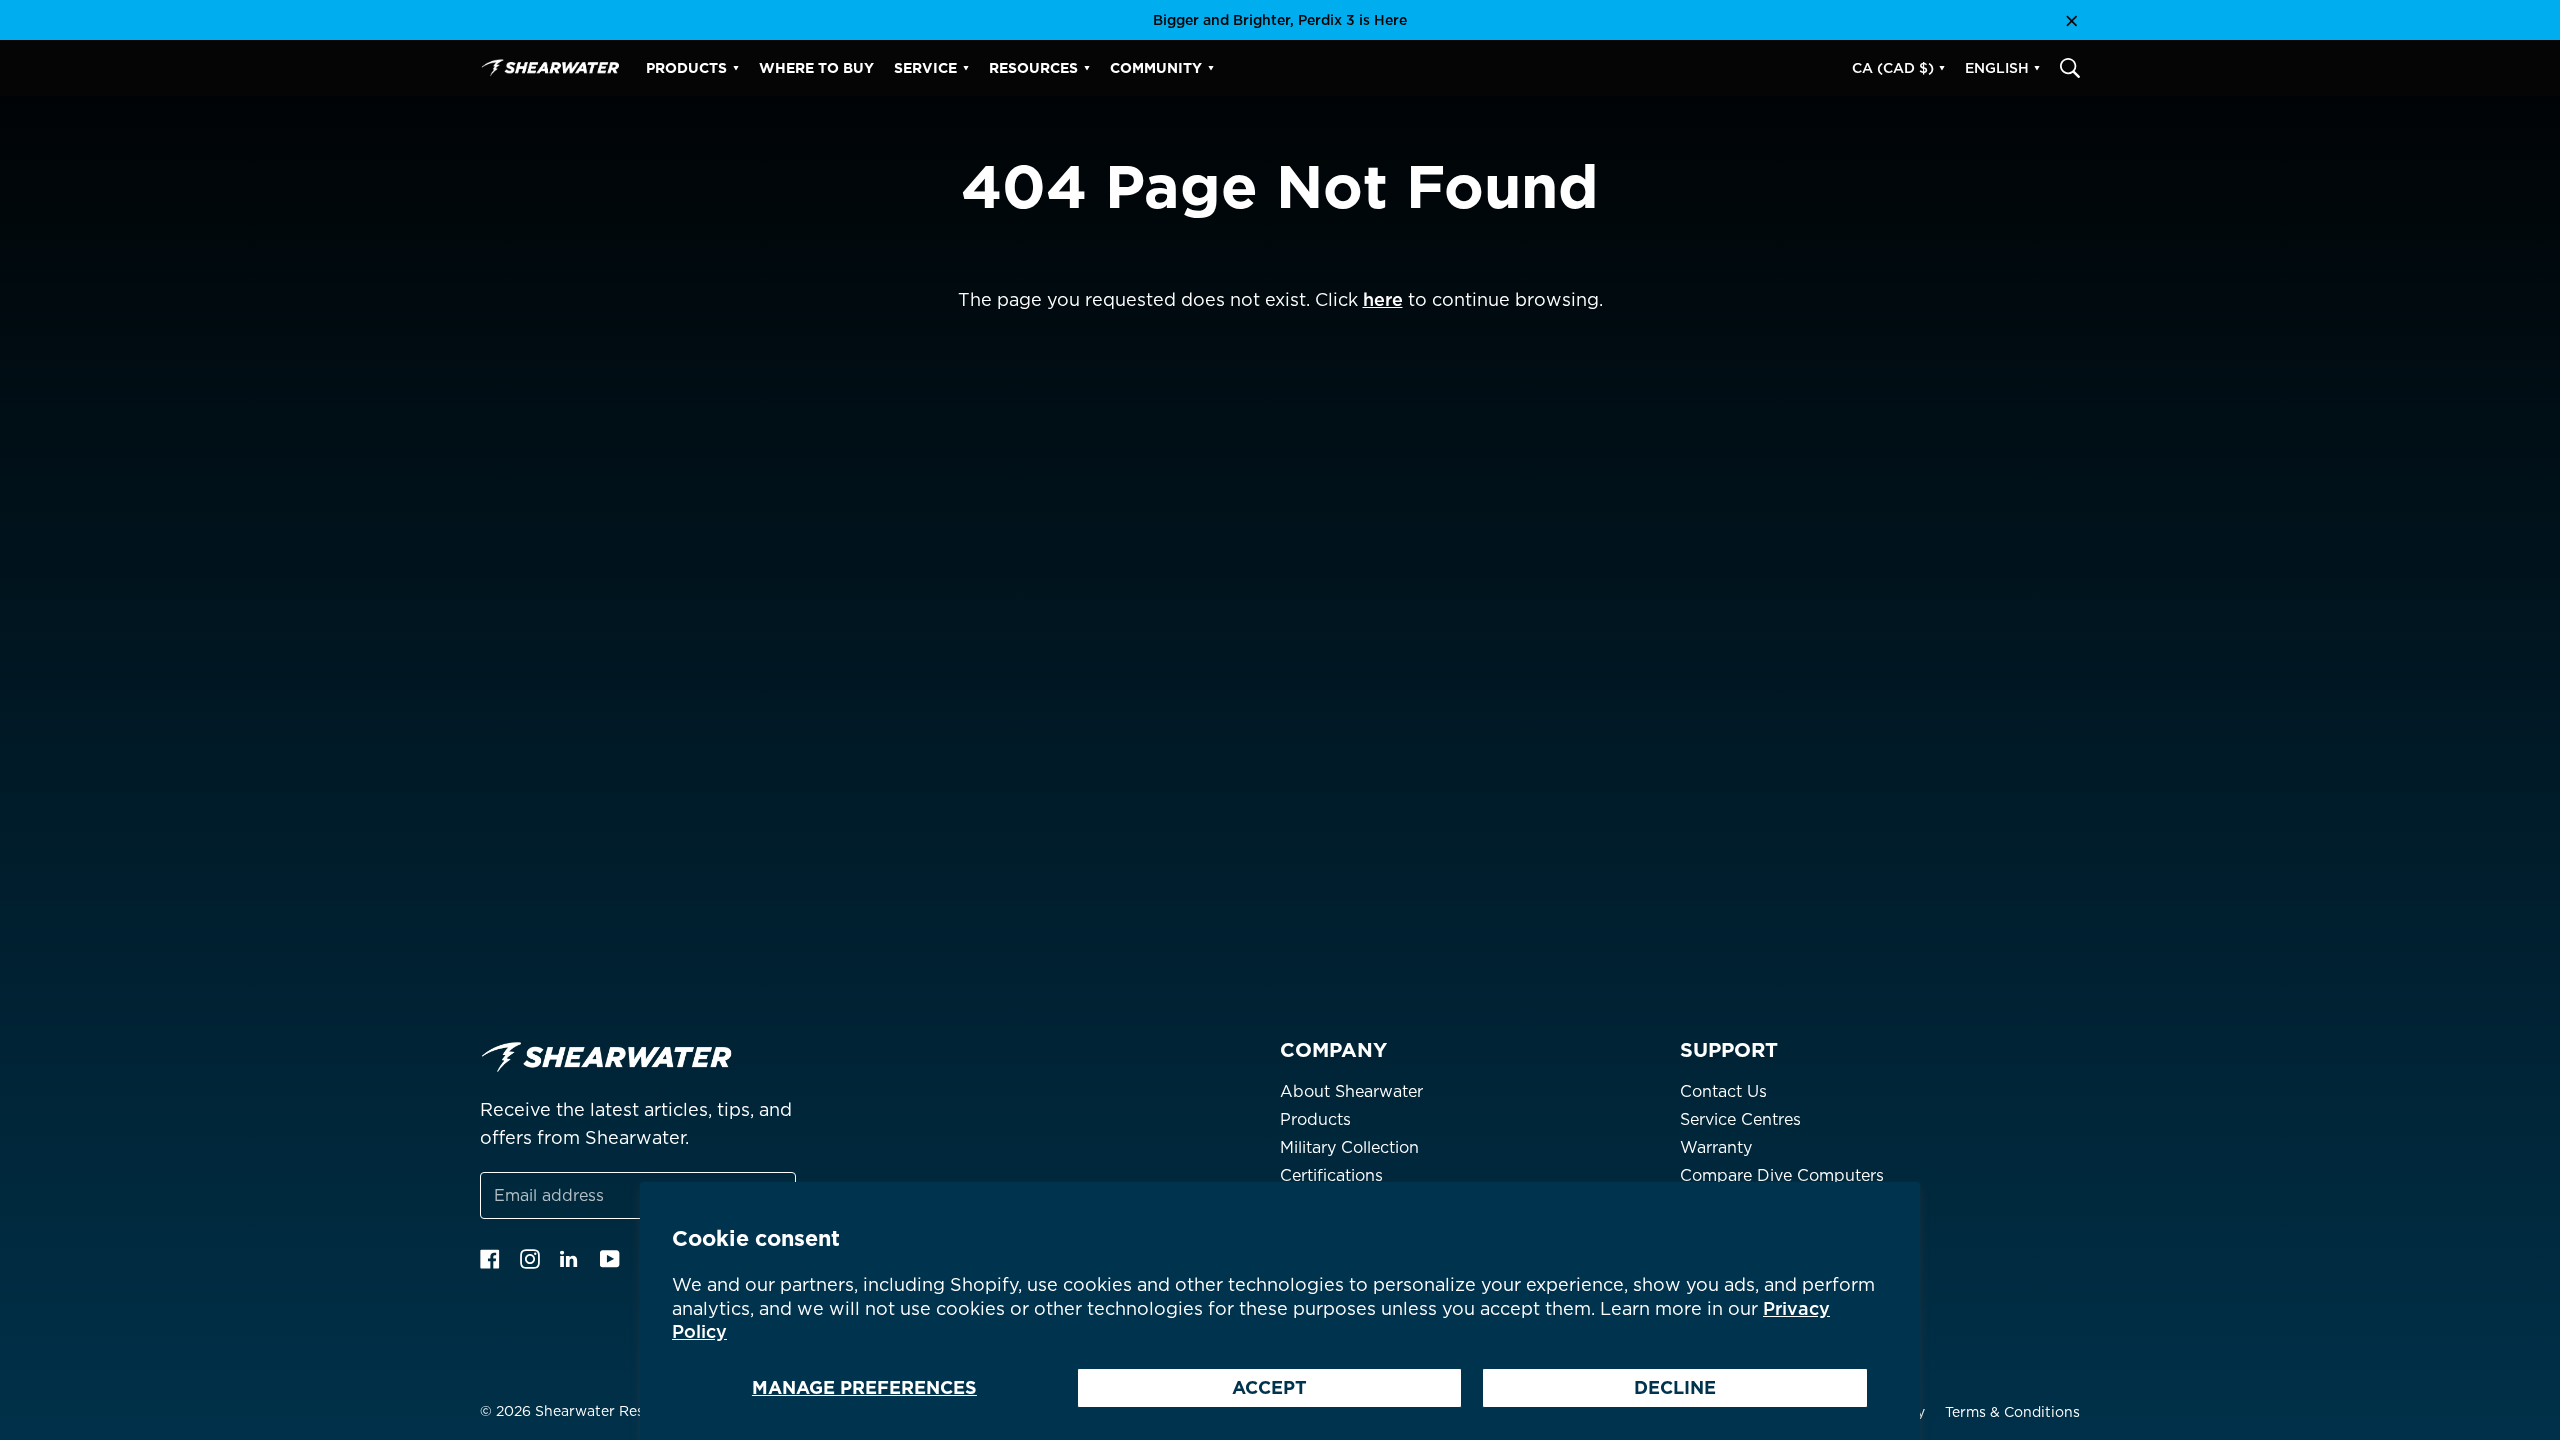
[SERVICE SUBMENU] (966, 68)
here (1383, 299)
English (1997, 68)
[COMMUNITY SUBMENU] (1211, 68)
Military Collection (1349, 1147)
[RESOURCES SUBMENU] (1087, 68)
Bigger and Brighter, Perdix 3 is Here (1280, 20)
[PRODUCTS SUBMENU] (736, 68)
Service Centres (1740, 1119)
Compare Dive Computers (1782, 1175)
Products (1315, 1119)
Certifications (1331, 1175)
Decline (1675, 1387)
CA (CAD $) (1893, 68)
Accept (1269, 1387)
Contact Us (1723, 1091)
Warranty (1716, 1147)
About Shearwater (1351, 1091)
